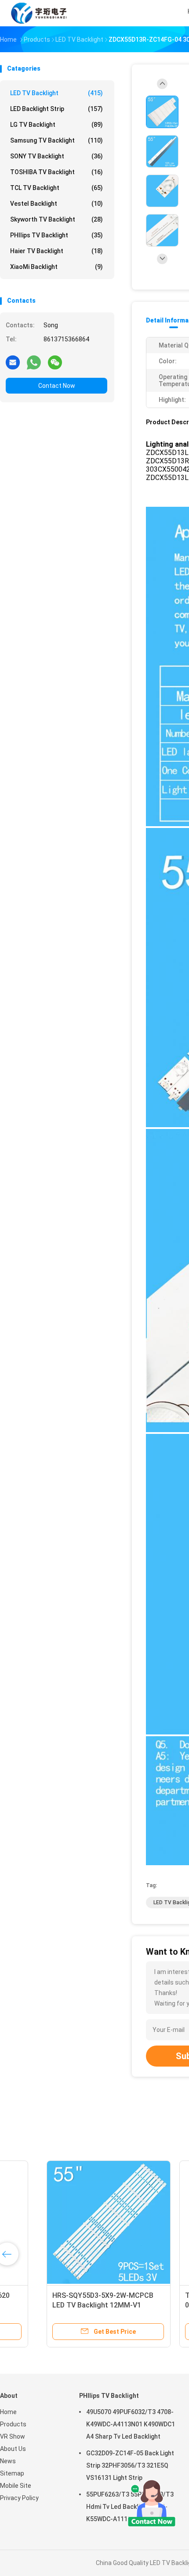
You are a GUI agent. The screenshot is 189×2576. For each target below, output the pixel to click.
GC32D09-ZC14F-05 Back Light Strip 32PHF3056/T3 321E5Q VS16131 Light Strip (130, 2465)
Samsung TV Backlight (56, 140)
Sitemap (12, 2473)
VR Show (13, 2436)
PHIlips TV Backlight (56, 235)
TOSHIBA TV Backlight (56, 172)
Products (13, 2424)
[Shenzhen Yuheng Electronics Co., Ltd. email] (13, 362)
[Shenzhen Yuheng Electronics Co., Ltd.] (39, 13)
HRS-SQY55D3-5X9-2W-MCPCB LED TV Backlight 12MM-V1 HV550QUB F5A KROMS (63, 2305)
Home (8, 2412)
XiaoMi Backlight (56, 267)
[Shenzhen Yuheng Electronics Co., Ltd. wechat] (55, 362)
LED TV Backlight (56, 93)
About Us (13, 2449)
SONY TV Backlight (56, 156)
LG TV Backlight (56, 125)
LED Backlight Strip (56, 109)
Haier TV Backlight (56, 251)
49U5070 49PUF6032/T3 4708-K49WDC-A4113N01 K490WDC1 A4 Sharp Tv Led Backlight (131, 2424)
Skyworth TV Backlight (56, 219)
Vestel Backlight (56, 204)
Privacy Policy (19, 2498)
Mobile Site (16, 2486)
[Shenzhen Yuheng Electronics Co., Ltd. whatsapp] (34, 362)
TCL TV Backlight (56, 188)
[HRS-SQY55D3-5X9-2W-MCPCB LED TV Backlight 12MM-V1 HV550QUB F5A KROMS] (69, 2222)
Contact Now (57, 386)
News (8, 2461)
